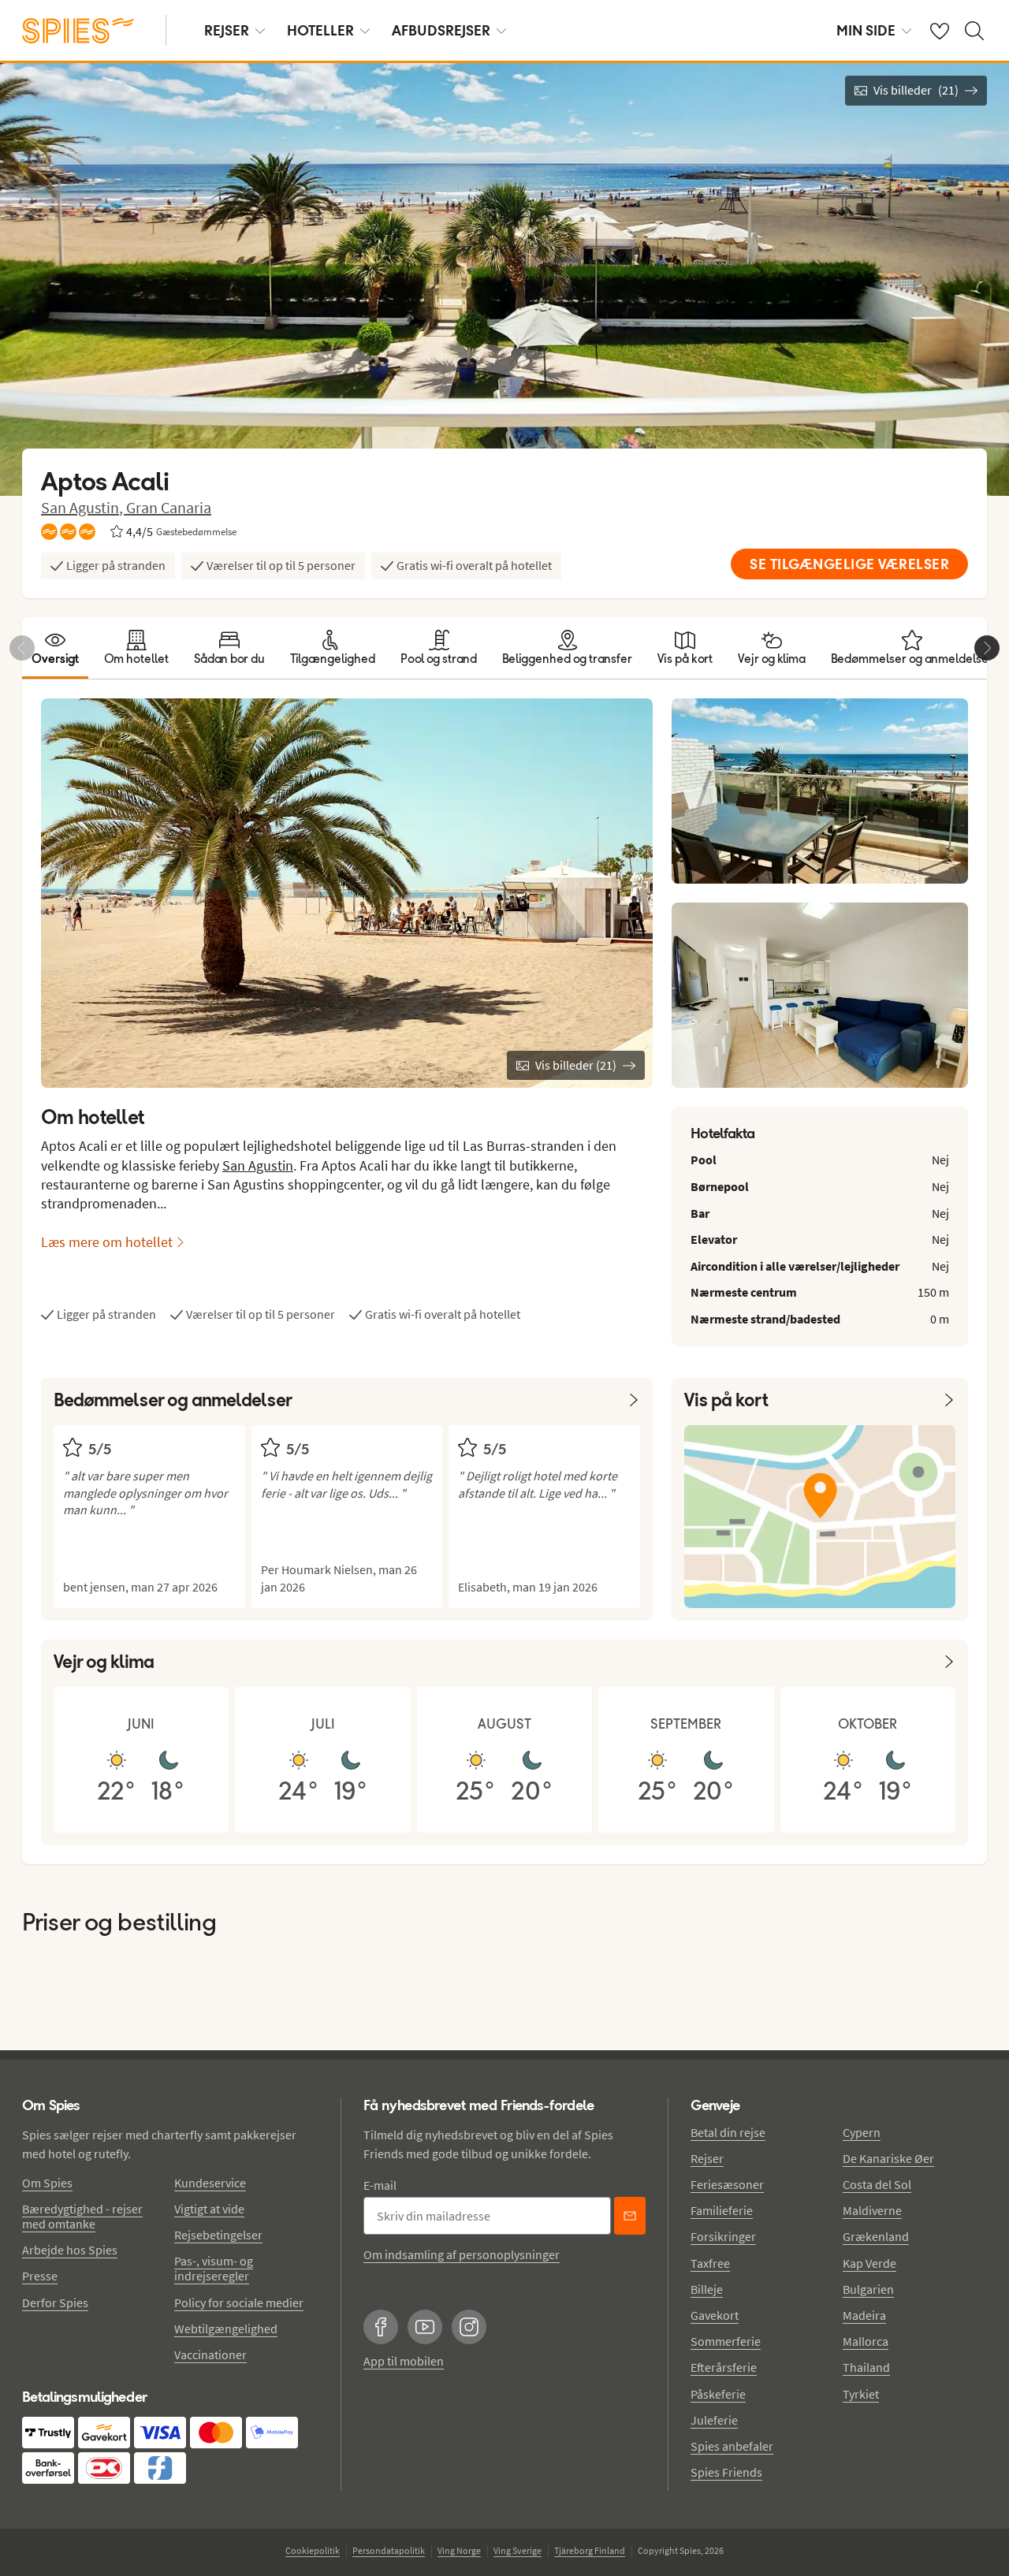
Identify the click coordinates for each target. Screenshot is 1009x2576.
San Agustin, (84, 507)
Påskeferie (718, 2394)
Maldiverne (872, 2210)
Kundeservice (210, 2183)
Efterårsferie (724, 2367)
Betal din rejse (728, 2132)
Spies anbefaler (732, 2446)
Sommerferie (726, 2341)
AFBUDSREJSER (441, 30)
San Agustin (258, 1165)
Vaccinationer (210, 2355)
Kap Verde (869, 2263)
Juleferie (714, 2420)
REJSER (227, 30)
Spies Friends (726, 2472)
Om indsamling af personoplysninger (462, 2254)
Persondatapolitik (389, 2550)
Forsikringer (723, 2236)
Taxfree (710, 2263)
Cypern (862, 2132)
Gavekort (715, 2315)
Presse (40, 2276)
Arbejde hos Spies (70, 2250)
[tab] (55, 648)
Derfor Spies (55, 2302)
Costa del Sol (877, 2184)
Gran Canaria (169, 507)
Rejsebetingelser (218, 2235)
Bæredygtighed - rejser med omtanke (82, 2216)
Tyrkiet (861, 2394)
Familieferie (722, 2210)
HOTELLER (320, 30)
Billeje (707, 2289)
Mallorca (866, 2341)
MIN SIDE (866, 30)
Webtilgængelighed (226, 2328)
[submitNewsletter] (630, 2216)
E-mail (380, 2185)
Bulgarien (868, 2289)
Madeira (864, 2315)
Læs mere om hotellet (107, 1242)
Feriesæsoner (727, 2184)
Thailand (866, 2367)
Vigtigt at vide (209, 2209)
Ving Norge (459, 2550)
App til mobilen (404, 2361)
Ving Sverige (518, 2550)
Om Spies (47, 2183)
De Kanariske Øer (888, 2158)
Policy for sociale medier (239, 2302)
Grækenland (876, 2236)
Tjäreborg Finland (590, 2550)
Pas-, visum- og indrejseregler (214, 2268)
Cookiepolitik (313, 2550)
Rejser (707, 2158)
